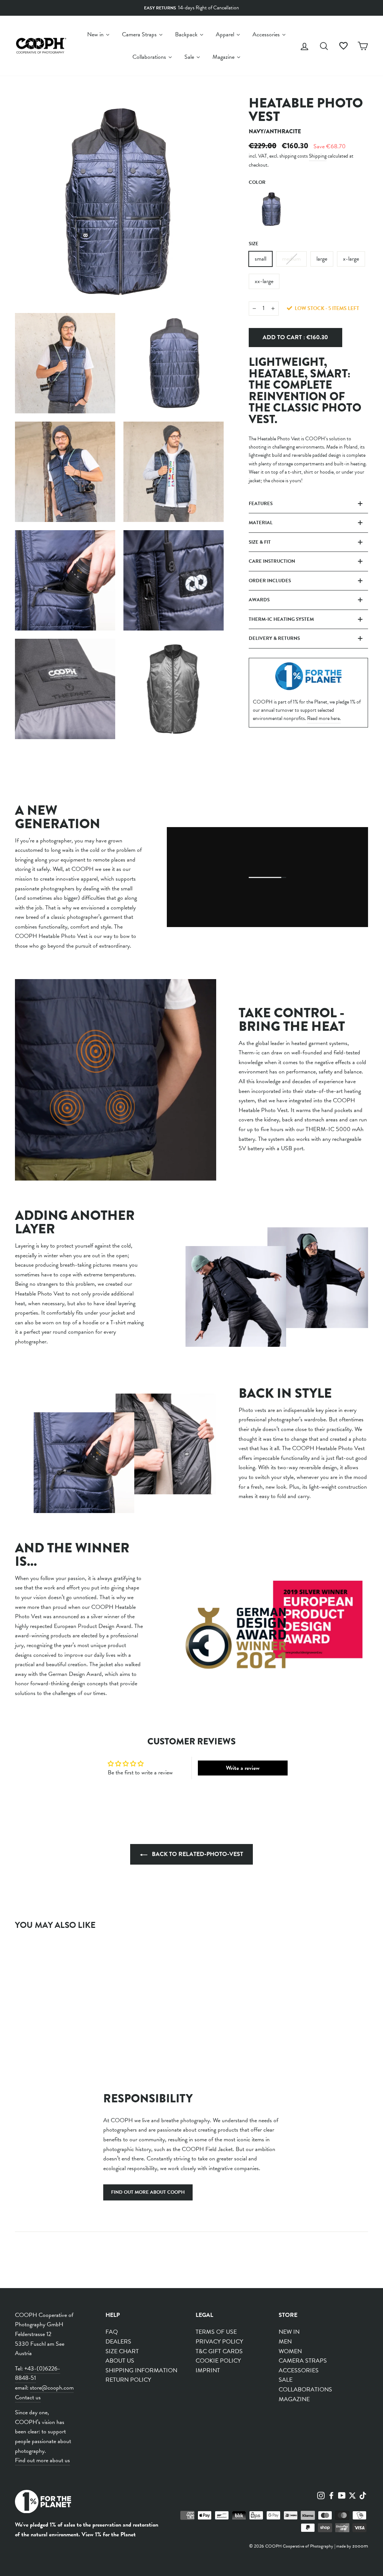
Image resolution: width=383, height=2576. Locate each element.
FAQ (112, 2332)
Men (285, 2342)
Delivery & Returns (274, 638)
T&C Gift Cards (219, 2351)
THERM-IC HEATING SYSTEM (281, 619)
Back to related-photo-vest (197, 1854)
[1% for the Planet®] (43, 2503)
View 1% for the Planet (109, 2534)
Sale (286, 2380)
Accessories (299, 2370)
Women (290, 2351)
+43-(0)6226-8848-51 (38, 2373)
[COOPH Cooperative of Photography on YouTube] (342, 2495)
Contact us (28, 2397)
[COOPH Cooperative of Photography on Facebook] (331, 2495)
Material (261, 523)
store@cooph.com (52, 2388)
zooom (360, 2546)
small (261, 259)
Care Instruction (272, 561)
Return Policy (128, 2380)
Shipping (318, 156)
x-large (351, 259)
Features (261, 504)
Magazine (294, 2399)
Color (257, 182)
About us (120, 2361)
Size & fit (260, 542)
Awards (259, 600)
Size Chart (122, 2351)
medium (291, 259)
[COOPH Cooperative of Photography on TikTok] (363, 2495)
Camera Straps (303, 2361)
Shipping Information (141, 2370)
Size (254, 244)
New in (289, 2332)
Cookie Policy (218, 2361)
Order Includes (270, 581)
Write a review (243, 1768)
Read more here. (324, 718)
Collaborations (305, 2390)
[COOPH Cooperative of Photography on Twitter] (352, 2495)
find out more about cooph (148, 2192)
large (322, 259)
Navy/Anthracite (272, 209)
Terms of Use (216, 2332)
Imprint (208, 2370)
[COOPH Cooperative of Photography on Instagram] (321, 2495)
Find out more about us (42, 2460)
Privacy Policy (219, 2342)
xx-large (264, 281)
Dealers (118, 2342)
